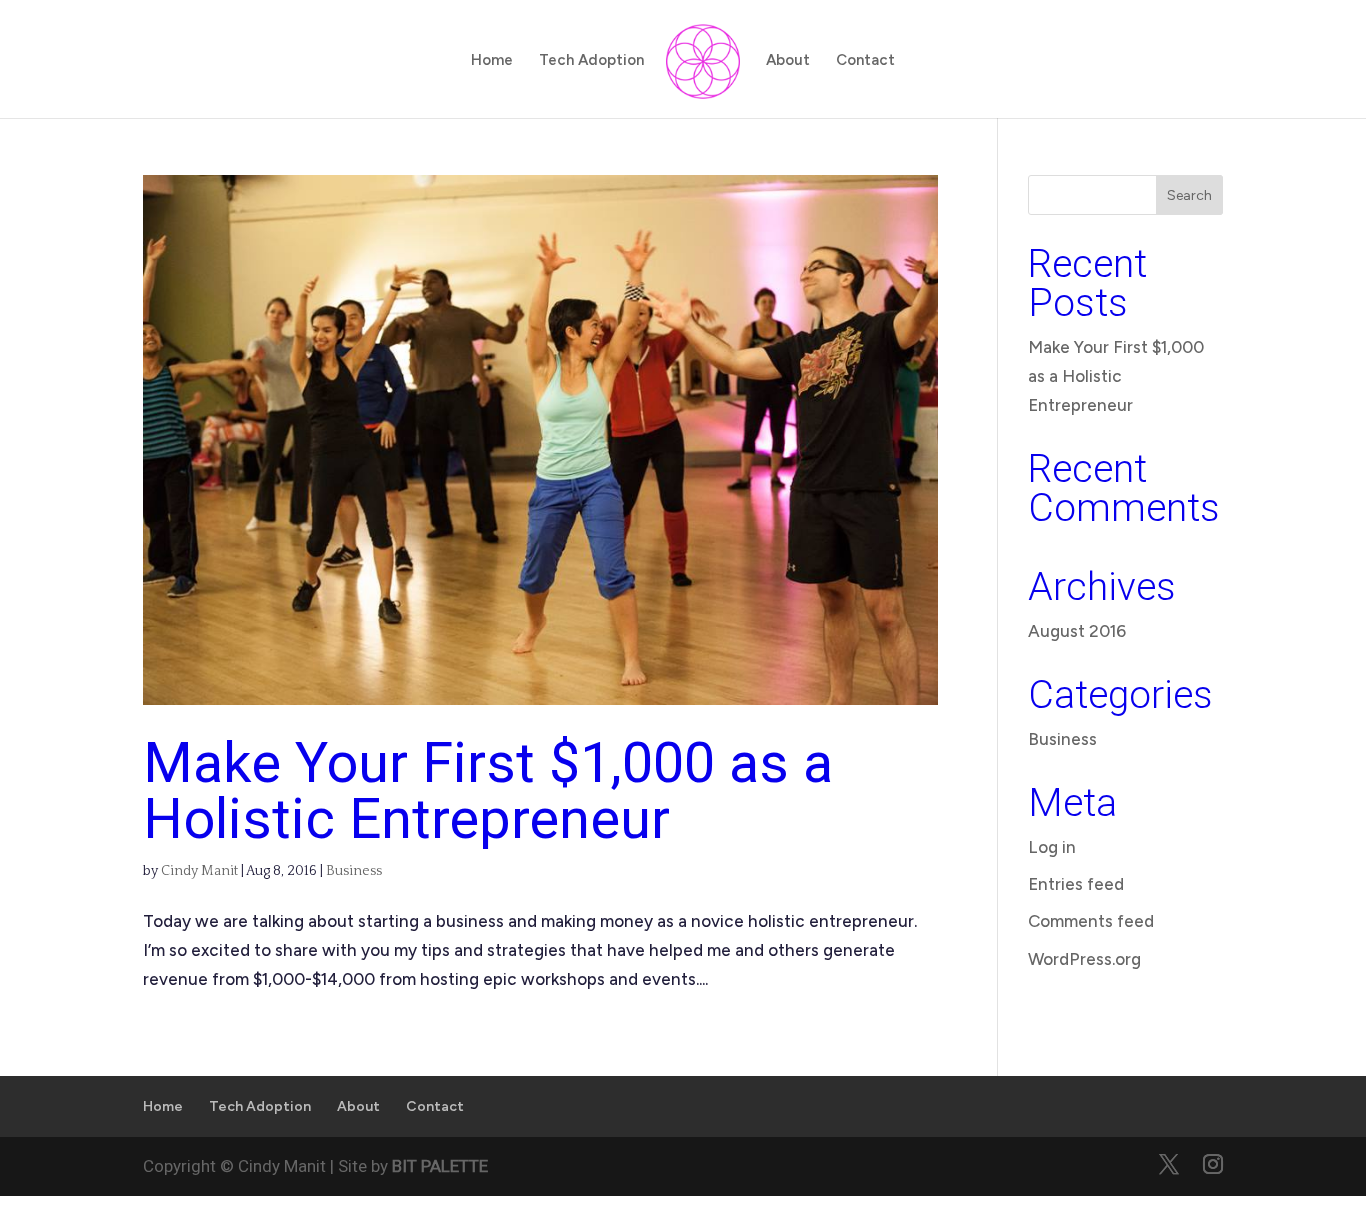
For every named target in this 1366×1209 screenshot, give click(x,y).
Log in (1052, 847)
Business (354, 871)
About (788, 61)
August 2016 (1077, 631)
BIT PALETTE (440, 1166)
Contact (865, 61)
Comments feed (1091, 921)
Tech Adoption (591, 61)
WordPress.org (1084, 959)
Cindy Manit (199, 871)
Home (492, 61)
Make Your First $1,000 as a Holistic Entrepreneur (488, 791)
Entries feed (1076, 884)
